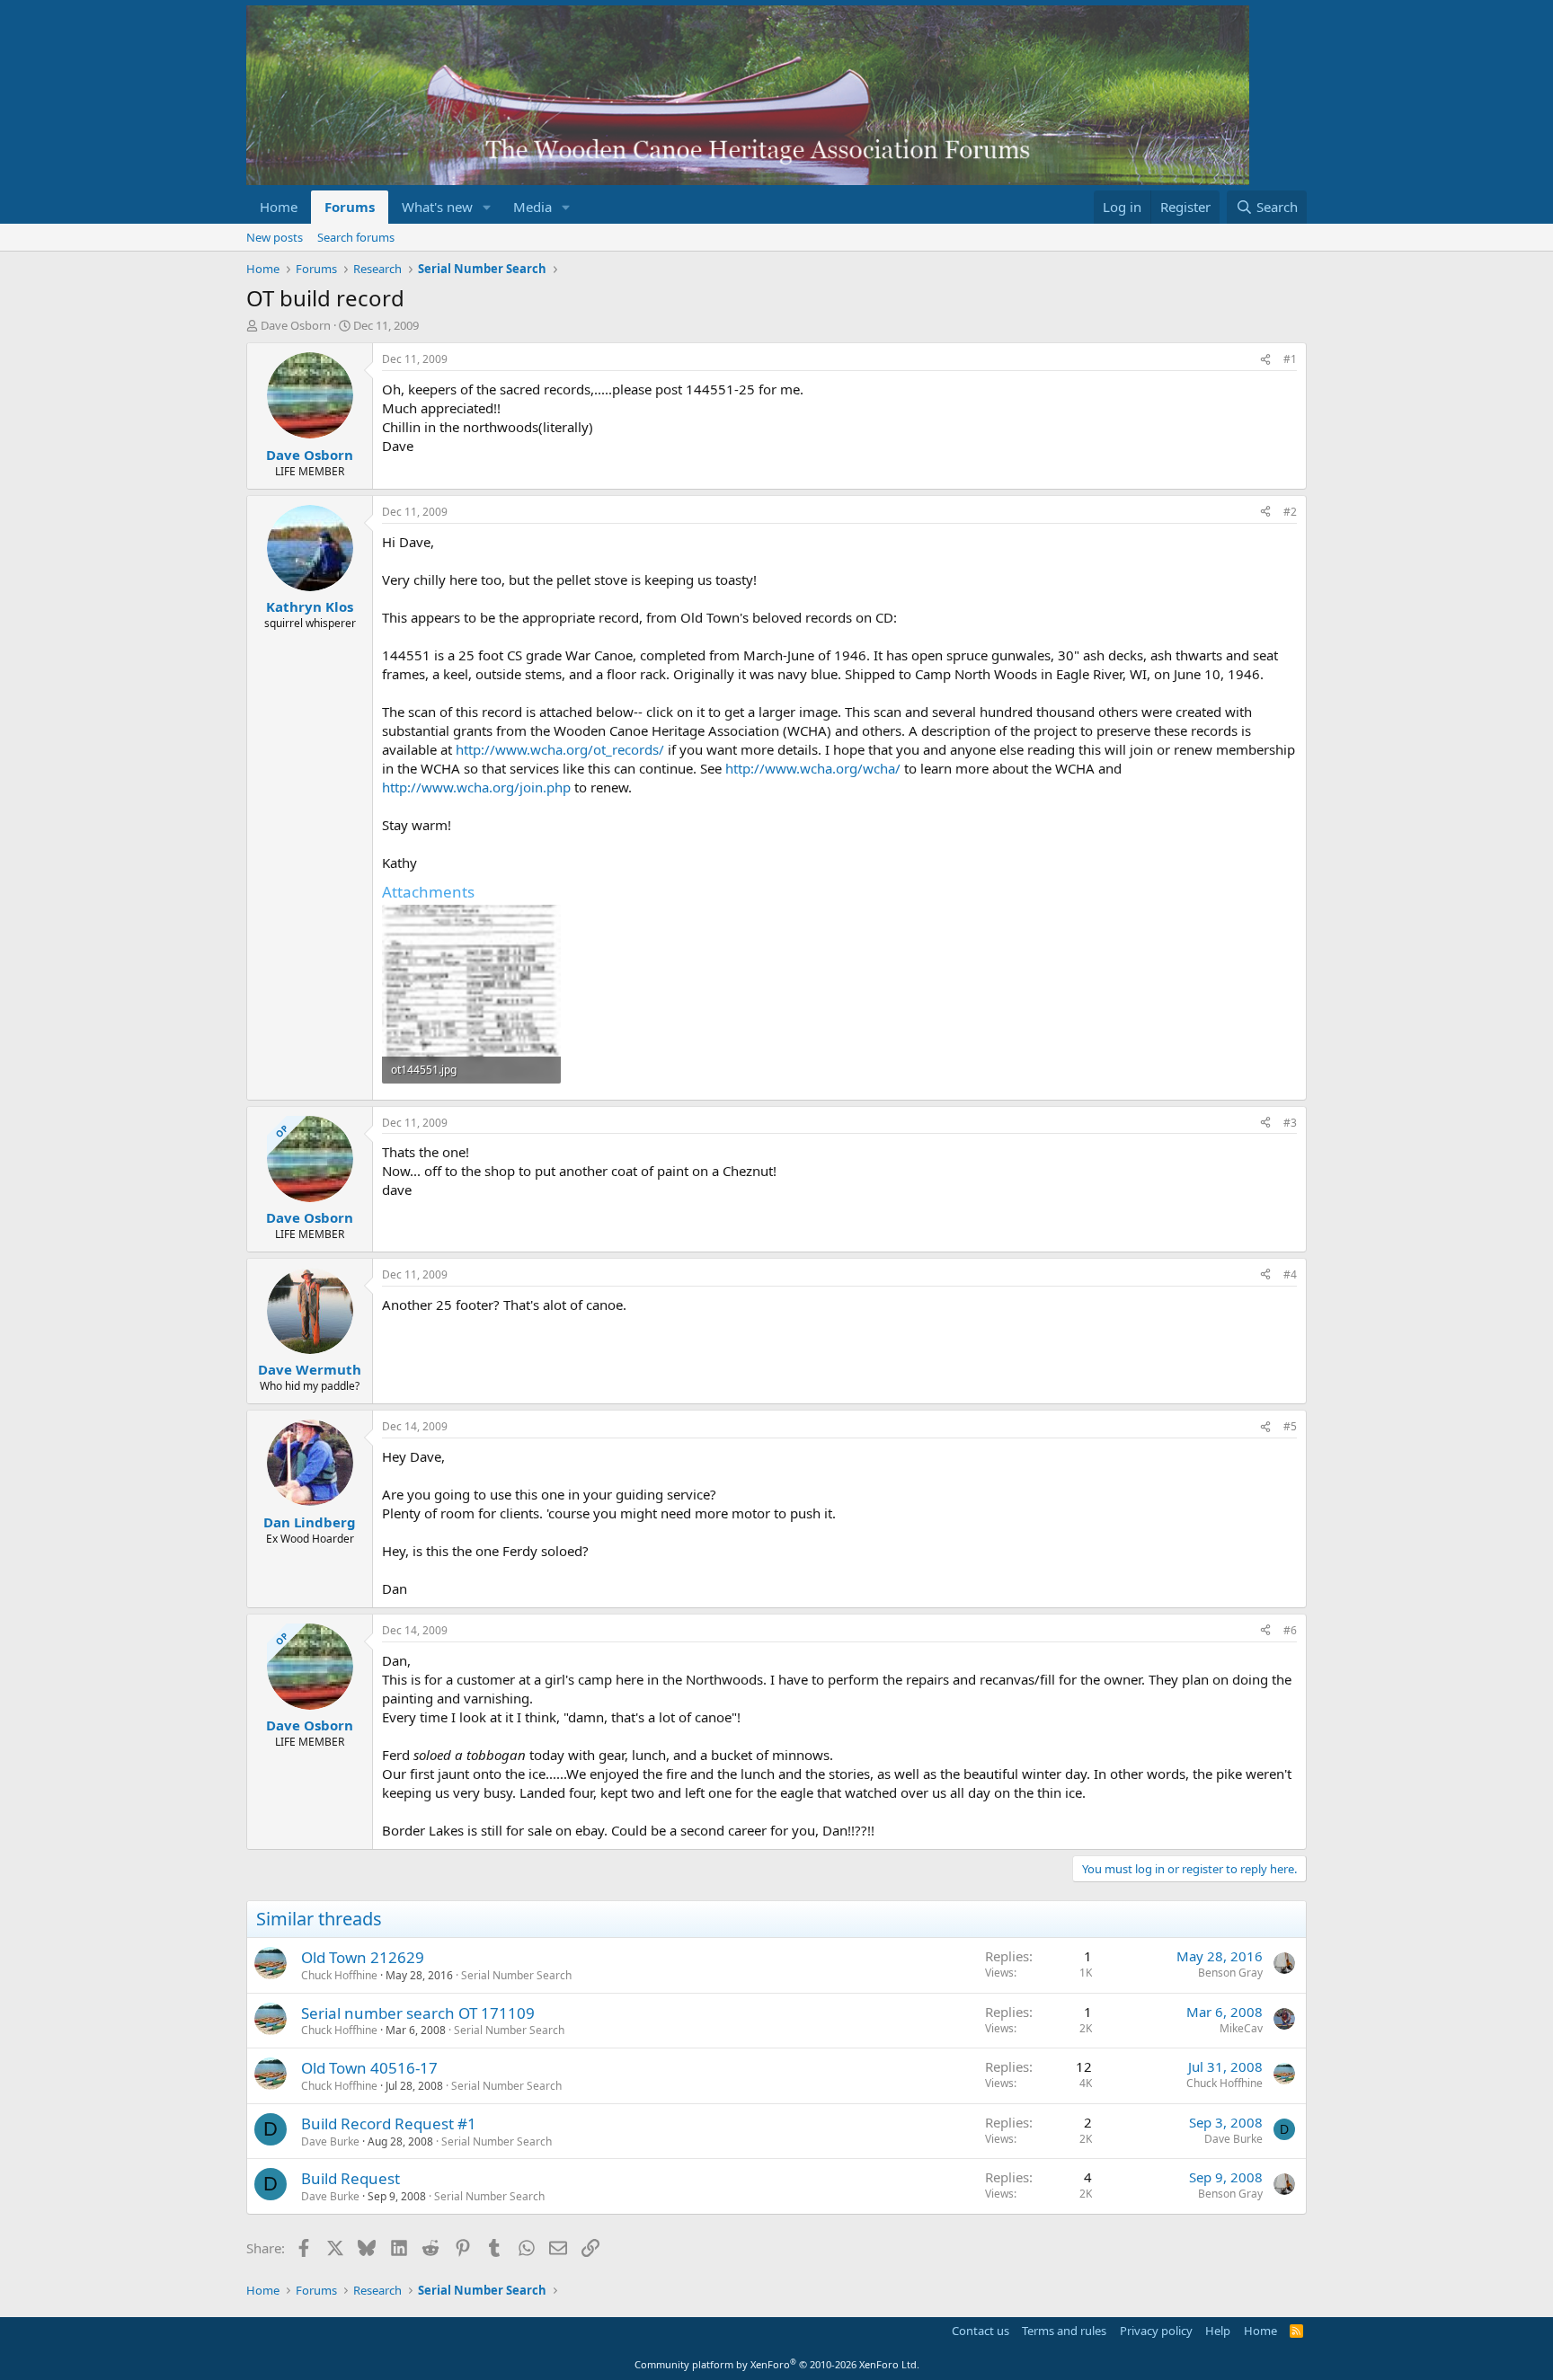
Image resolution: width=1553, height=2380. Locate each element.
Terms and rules (1064, 2331)
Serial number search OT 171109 (418, 2013)
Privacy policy (1156, 2331)
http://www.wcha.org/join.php (476, 787)
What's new (437, 207)
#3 (1290, 1123)
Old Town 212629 (363, 1957)
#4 (1290, 1274)
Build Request (351, 2178)
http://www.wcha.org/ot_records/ (560, 749)
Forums (350, 207)
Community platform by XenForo (777, 2364)
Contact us (981, 2331)
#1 (1290, 359)
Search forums (356, 237)
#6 (1290, 1630)
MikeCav (1241, 2028)
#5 (1290, 1426)
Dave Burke (330, 2141)
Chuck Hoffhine (339, 1975)
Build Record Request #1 (389, 2123)
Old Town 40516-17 (369, 2068)
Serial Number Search (516, 1975)
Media (532, 207)
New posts (275, 237)
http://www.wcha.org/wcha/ (813, 768)
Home (279, 207)
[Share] (1265, 360)
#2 (1290, 512)
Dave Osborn (296, 325)
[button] (487, 207)
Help (1218, 2331)
